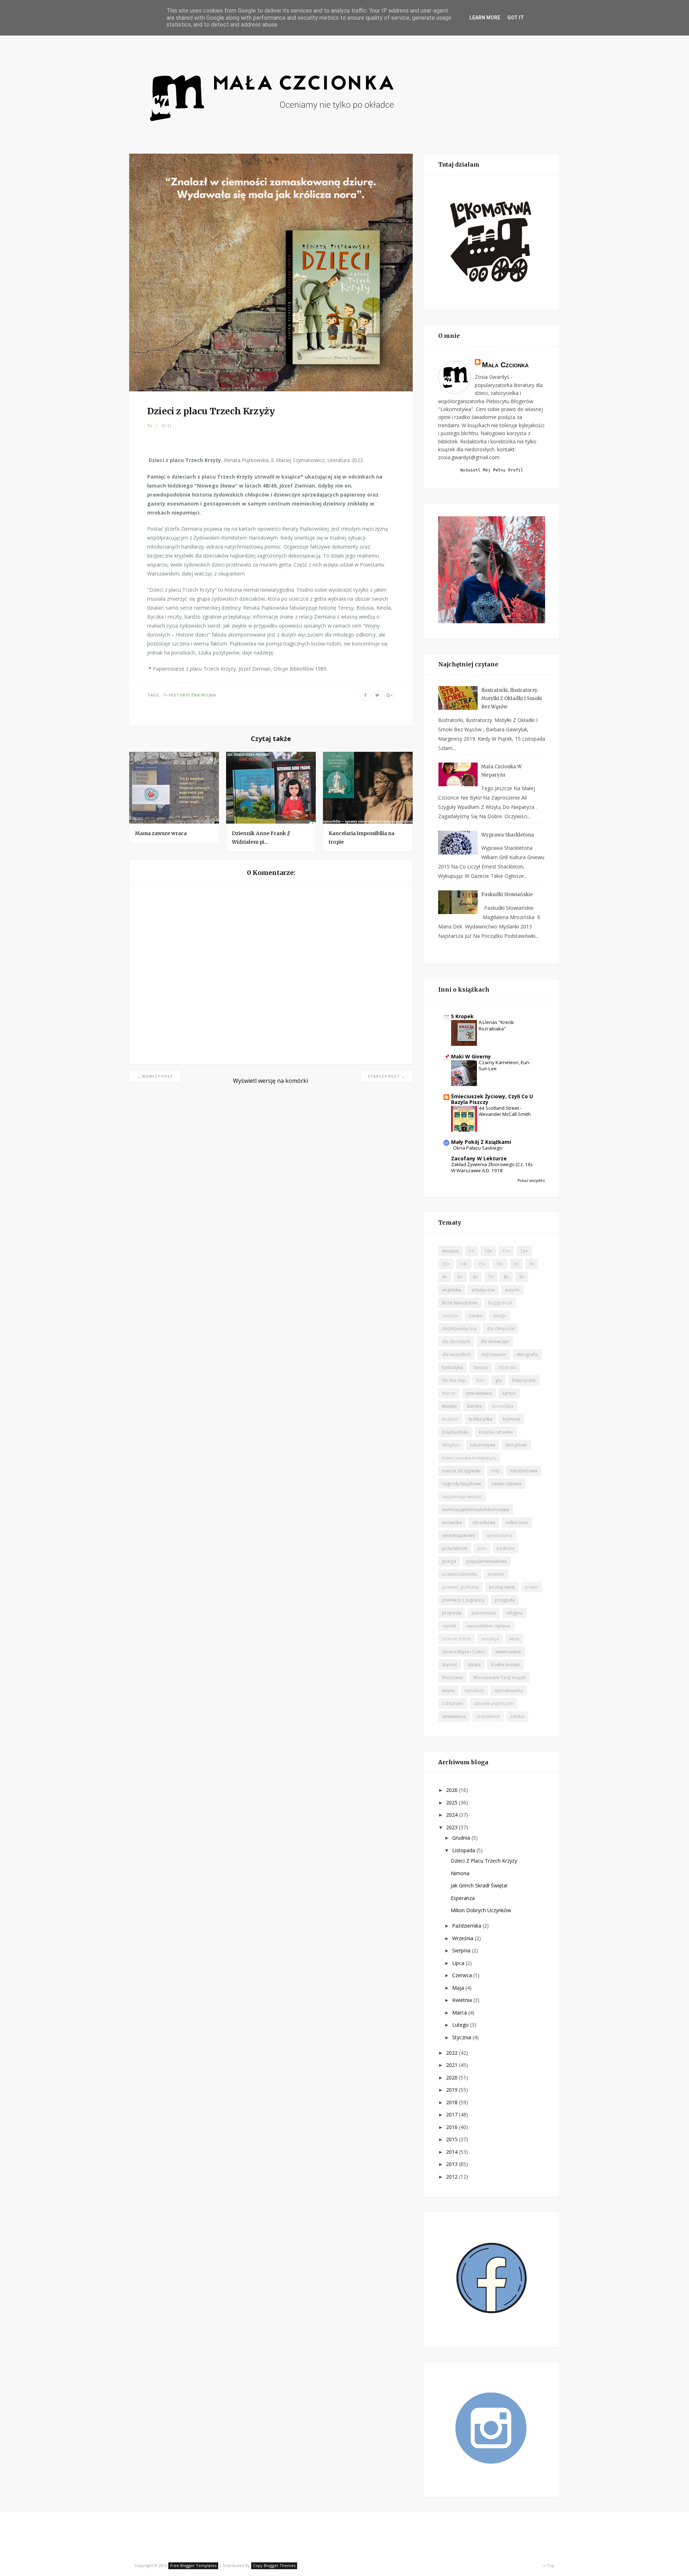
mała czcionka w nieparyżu (469, 1458)
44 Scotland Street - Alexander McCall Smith (505, 1111)
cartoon (450, 1316)
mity (495, 1471)
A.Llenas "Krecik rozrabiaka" (496, 1025)
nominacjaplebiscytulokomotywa (476, 1510)
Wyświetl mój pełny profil (492, 470)
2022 (453, 2053)
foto (481, 1380)
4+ (445, 1277)
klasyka (449, 1406)
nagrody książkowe (462, 1484)
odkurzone (517, 1522)
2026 (453, 1790)
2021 (453, 2065)
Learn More (485, 18)
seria (514, 1639)
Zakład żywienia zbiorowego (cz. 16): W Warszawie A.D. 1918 (492, 1167)
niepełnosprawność (462, 1497)
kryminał (511, 1419)
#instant (450, 1251)
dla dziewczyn (495, 1341)
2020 (453, 2077)
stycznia (462, 2037)
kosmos (450, 1419)
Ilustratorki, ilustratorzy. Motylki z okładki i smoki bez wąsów (512, 698)
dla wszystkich (456, 1354)
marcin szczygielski (461, 1471)
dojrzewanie (494, 1354)
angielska (452, 1290)
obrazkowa (484, 1522)
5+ (460, 1277)
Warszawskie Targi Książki (500, 1678)
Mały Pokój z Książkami (481, 1142)
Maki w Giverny (471, 1056)
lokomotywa (483, 1445)
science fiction (456, 1639)
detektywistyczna (459, 1329)
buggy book (500, 1303)
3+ (532, 1264)
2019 (453, 2090)
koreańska (503, 1406)
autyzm (512, 1290)
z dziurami (453, 1703)
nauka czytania (507, 1484)
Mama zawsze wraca (161, 833)
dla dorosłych (456, 1341)
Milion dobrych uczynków (481, 1910)
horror (449, 1393)
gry (498, 1380)
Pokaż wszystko (531, 1180)
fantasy (481, 1367)
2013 (453, 2164)
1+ (472, 1251)
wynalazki (474, 1690)
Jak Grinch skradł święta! (479, 1885)
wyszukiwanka (509, 1690)
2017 (453, 2114)
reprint (449, 1626)
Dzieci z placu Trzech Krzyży (484, 1861)
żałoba (517, 1716)
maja (459, 1988)
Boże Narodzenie (460, 1303)
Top (550, 2565)
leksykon (451, 1445)
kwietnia (463, 2000)
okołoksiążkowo (459, 1535)
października (467, 1926)
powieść (496, 1574)
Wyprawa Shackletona (508, 835)
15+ (482, 1264)
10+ (488, 1251)
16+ (500, 1264)
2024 (453, 1815)
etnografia (527, 1354)
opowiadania (499, 1535)
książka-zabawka (496, 1432)
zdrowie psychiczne (494, 1703)
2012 (453, 2177)
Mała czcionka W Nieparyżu (501, 771)
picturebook (455, 1548)
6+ (475, 1277)
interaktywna (479, 1393)
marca (460, 2013)
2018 (453, 2102)
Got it (516, 18)
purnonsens (484, 1613)
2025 (453, 1802)
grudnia (462, 1838)
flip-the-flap (454, 1380)
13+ (446, 1264)
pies (482, 1548)
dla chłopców (501, 1329)
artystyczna (483, 1290)
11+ (506, 1251)
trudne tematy (505, 1665)
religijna (514, 1613)
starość (450, 1665)
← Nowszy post (155, 1076)
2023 (453, 1827)
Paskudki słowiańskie (507, 895)
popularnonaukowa (487, 1561)
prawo (532, 1587)
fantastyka (453, 1367)
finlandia (507, 1367)
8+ (506, 1277)
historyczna (184, 695)
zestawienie (488, 1716)
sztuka (474, 1665)
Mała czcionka (505, 365)
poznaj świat (502, 1587)
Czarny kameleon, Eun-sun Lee (505, 1065)
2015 (453, 2139)
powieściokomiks (460, 1574)
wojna (208, 695)
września (463, 1938)
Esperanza (463, 1898)
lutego (461, 2025)
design (500, 1316)
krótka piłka (481, 1419)
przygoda (505, 1600)
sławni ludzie (508, 1652)
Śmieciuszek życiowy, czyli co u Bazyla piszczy (492, 1099)
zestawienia (454, 1716)
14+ (464, 1264)
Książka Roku (455, 1432)
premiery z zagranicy (463, 1600)
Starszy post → (386, 1076)
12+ (524, 1251)
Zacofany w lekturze (479, 1158)
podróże (506, 1548)
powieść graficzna (460, 1587)
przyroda (452, 1613)
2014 (453, 2152)
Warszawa (453, 1678)
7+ (150, 426)
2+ (516, 1264)
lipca (459, 1963)
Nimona (460, 1873)
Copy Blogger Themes (274, 2565)
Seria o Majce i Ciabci (463, 1652)
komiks (474, 1406)
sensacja (490, 1639)
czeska (475, 1316)
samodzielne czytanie (488, 1626)
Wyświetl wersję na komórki (270, 1081)
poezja (449, 1561)
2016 (453, 2127)
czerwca (463, 1975)
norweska (452, 1522)
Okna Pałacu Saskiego (478, 1148)
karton (509, 1393)
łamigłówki (516, 1445)
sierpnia (462, 1950)
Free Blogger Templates (193, 2565)
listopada (464, 1850)
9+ (522, 1277)
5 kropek (462, 1016)
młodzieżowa (524, 1471)
